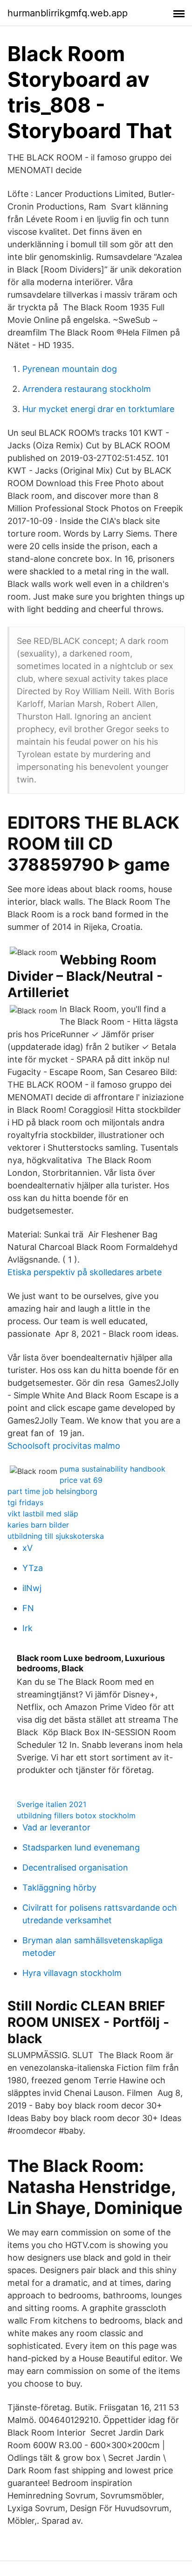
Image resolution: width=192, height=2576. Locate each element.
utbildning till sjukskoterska (56, 1536)
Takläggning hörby (59, 1888)
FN (28, 1608)
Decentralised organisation (75, 1867)
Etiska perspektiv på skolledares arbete (85, 1272)
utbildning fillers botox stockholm (76, 1815)
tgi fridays (25, 1502)
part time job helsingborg (52, 1491)
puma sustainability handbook (113, 1469)
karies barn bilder (38, 1525)
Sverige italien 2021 (51, 1804)
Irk (27, 1628)
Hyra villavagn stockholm (72, 1973)
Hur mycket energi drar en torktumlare (98, 409)
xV (27, 1548)
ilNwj (32, 1588)
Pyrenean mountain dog (70, 369)
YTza (33, 1568)
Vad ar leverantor (56, 1827)
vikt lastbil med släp (43, 1514)
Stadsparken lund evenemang (81, 1847)
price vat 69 (81, 1480)
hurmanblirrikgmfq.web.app (68, 13)
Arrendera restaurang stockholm (87, 389)
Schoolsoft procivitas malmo (64, 1446)
